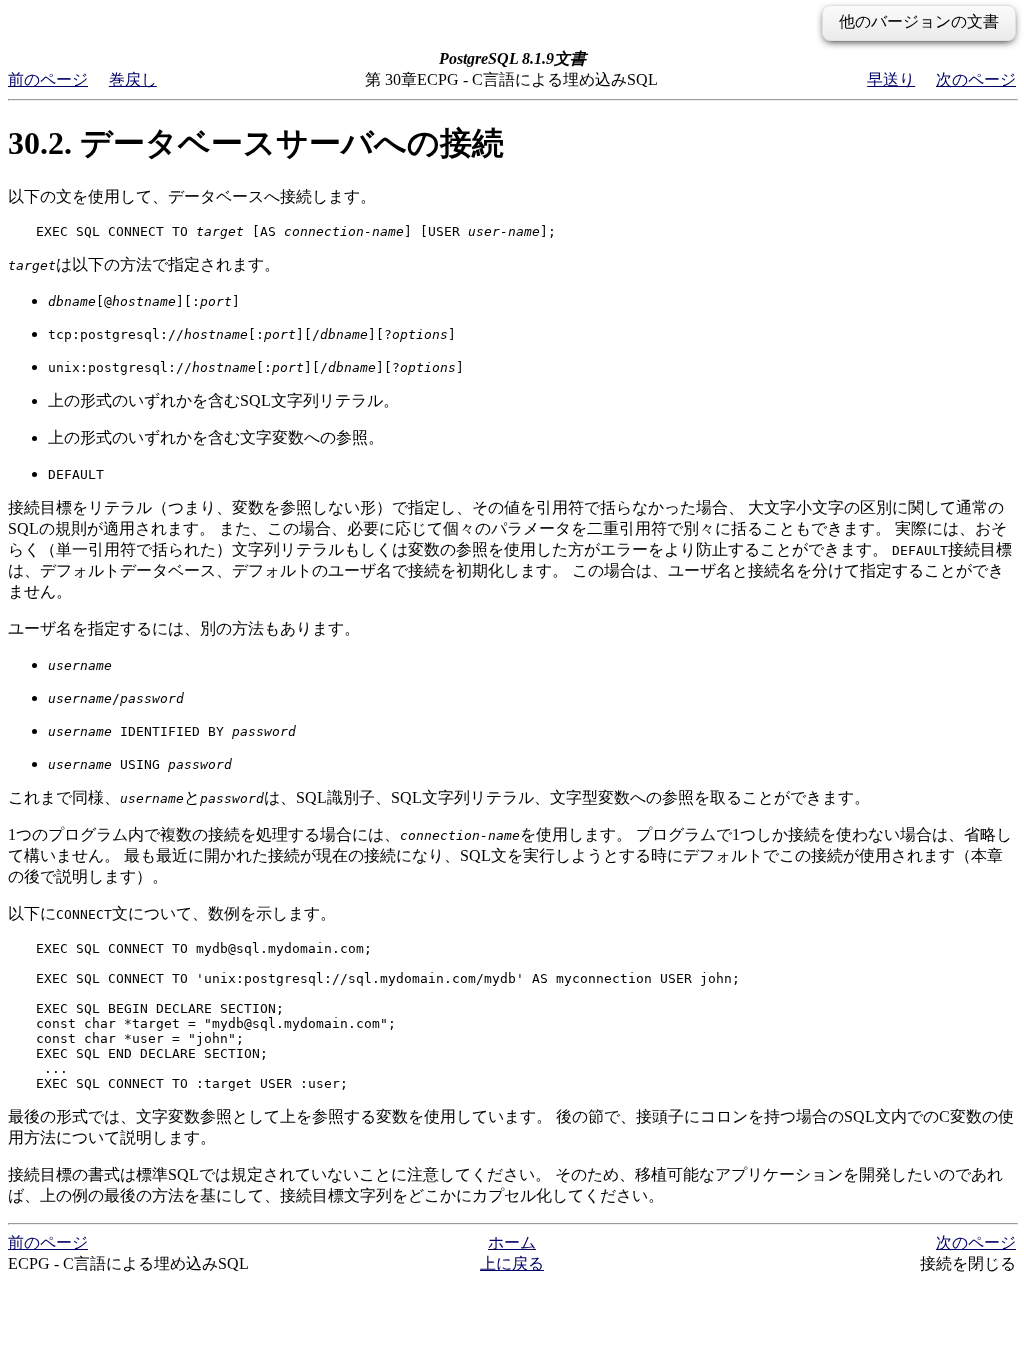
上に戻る (512, 1263)
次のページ (976, 79)
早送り (891, 79)
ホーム (512, 1242)
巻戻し (133, 79)
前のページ (48, 79)
